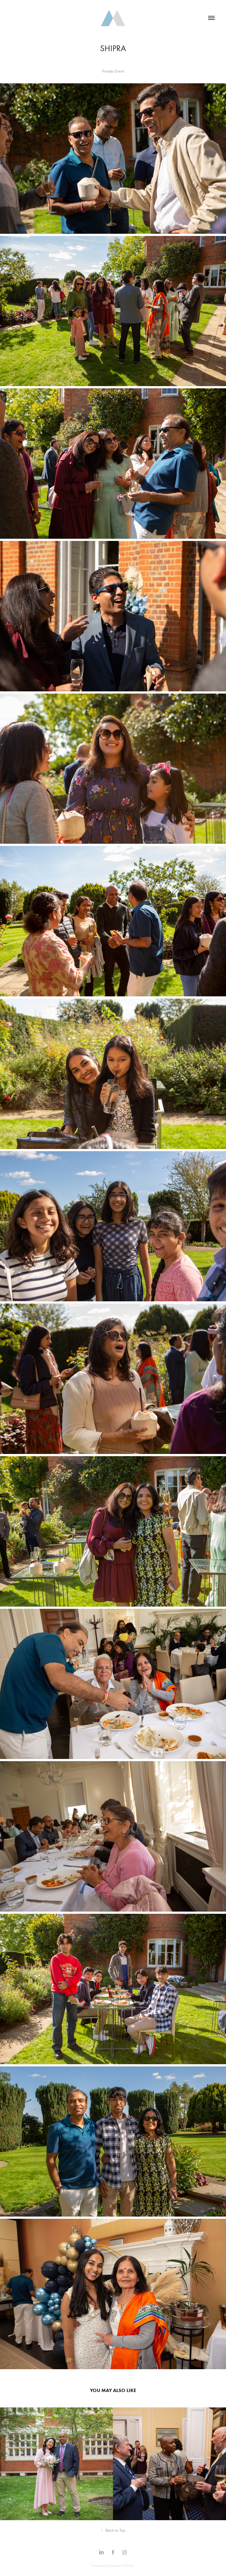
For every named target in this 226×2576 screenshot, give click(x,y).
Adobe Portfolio (123, 2566)
